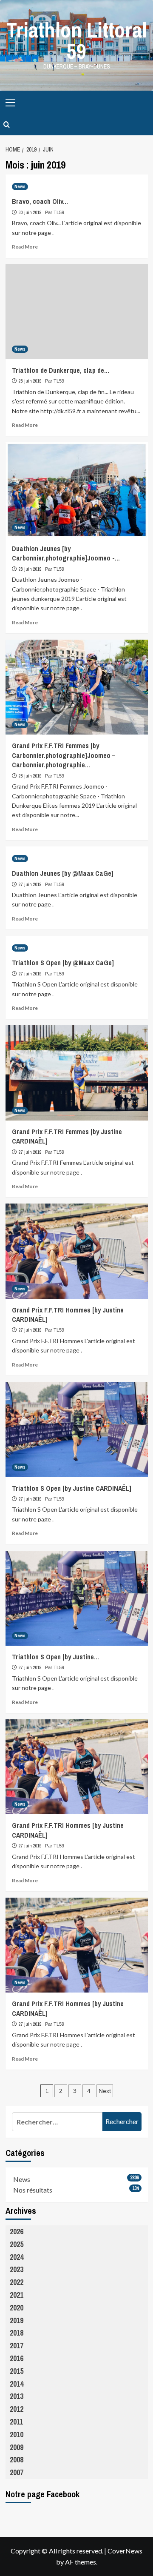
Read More (25, 247)
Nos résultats (33, 2190)
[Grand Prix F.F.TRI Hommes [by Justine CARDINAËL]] (77, 1251)
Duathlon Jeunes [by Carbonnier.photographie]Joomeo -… (66, 553)
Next (105, 2091)
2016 (17, 2358)
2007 (17, 2472)
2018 (17, 2333)
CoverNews (125, 2551)
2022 (17, 2282)
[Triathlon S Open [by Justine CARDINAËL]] (77, 1429)
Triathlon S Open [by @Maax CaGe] (63, 963)
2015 (17, 2371)
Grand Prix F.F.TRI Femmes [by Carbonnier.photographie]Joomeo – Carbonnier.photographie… (64, 755)
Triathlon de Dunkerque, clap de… (61, 370)
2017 (17, 2346)
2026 (17, 2231)
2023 (17, 2269)
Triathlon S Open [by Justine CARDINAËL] (72, 1488)
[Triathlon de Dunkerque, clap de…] (77, 312)
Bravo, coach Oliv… (40, 201)
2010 (17, 2434)
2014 (17, 2384)
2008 (17, 2460)
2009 (17, 2447)
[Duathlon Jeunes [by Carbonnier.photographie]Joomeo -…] (77, 490)
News (20, 186)
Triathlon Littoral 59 (77, 40)
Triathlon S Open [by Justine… (55, 1657)
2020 (17, 2308)
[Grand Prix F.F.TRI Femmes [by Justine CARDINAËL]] (77, 1073)
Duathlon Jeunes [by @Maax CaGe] (63, 873)
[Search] (7, 125)
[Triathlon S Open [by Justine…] (77, 1598)
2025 (17, 2244)
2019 (17, 2320)
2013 (17, 2396)
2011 (16, 2422)
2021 (17, 2295)
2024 (17, 2257)
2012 (17, 2409)
